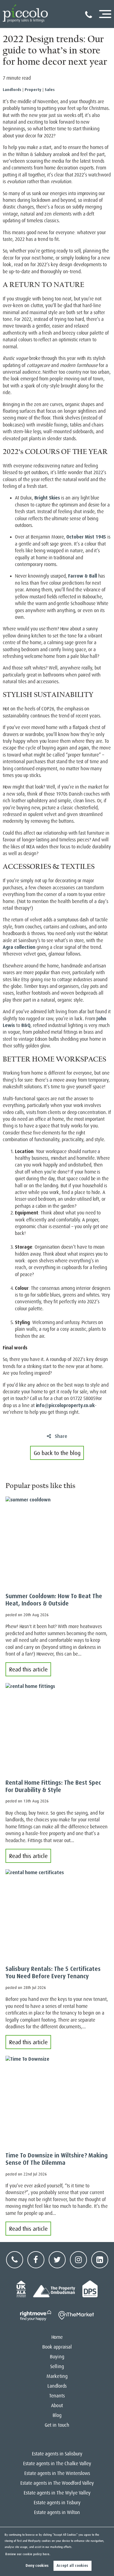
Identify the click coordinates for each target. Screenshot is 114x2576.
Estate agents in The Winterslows (57, 2473)
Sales (50, 90)
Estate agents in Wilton (57, 2513)
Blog (57, 2415)
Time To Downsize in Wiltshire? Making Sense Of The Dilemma (57, 2159)
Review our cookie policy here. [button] (28, 2554)
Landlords (12, 90)
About (57, 2406)
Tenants (57, 2396)
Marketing (57, 2376)
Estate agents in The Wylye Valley (57, 2493)
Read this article (28, 1669)
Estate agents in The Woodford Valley (57, 2483)
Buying (57, 2357)
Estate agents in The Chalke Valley (57, 2464)
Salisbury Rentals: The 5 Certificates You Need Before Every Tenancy (53, 1973)
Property (33, 90)
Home (57, 2337)
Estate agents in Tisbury (57, 2503)
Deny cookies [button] (37, 2566)
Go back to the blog (57, 1453)
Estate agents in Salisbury (57, 2454)
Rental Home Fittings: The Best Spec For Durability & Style (53, 1786)
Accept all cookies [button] (72, 2566)
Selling (57, 2367)
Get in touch (57, 2425)
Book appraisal (57, 2347)
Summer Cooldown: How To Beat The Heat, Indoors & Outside (54, 1600)
